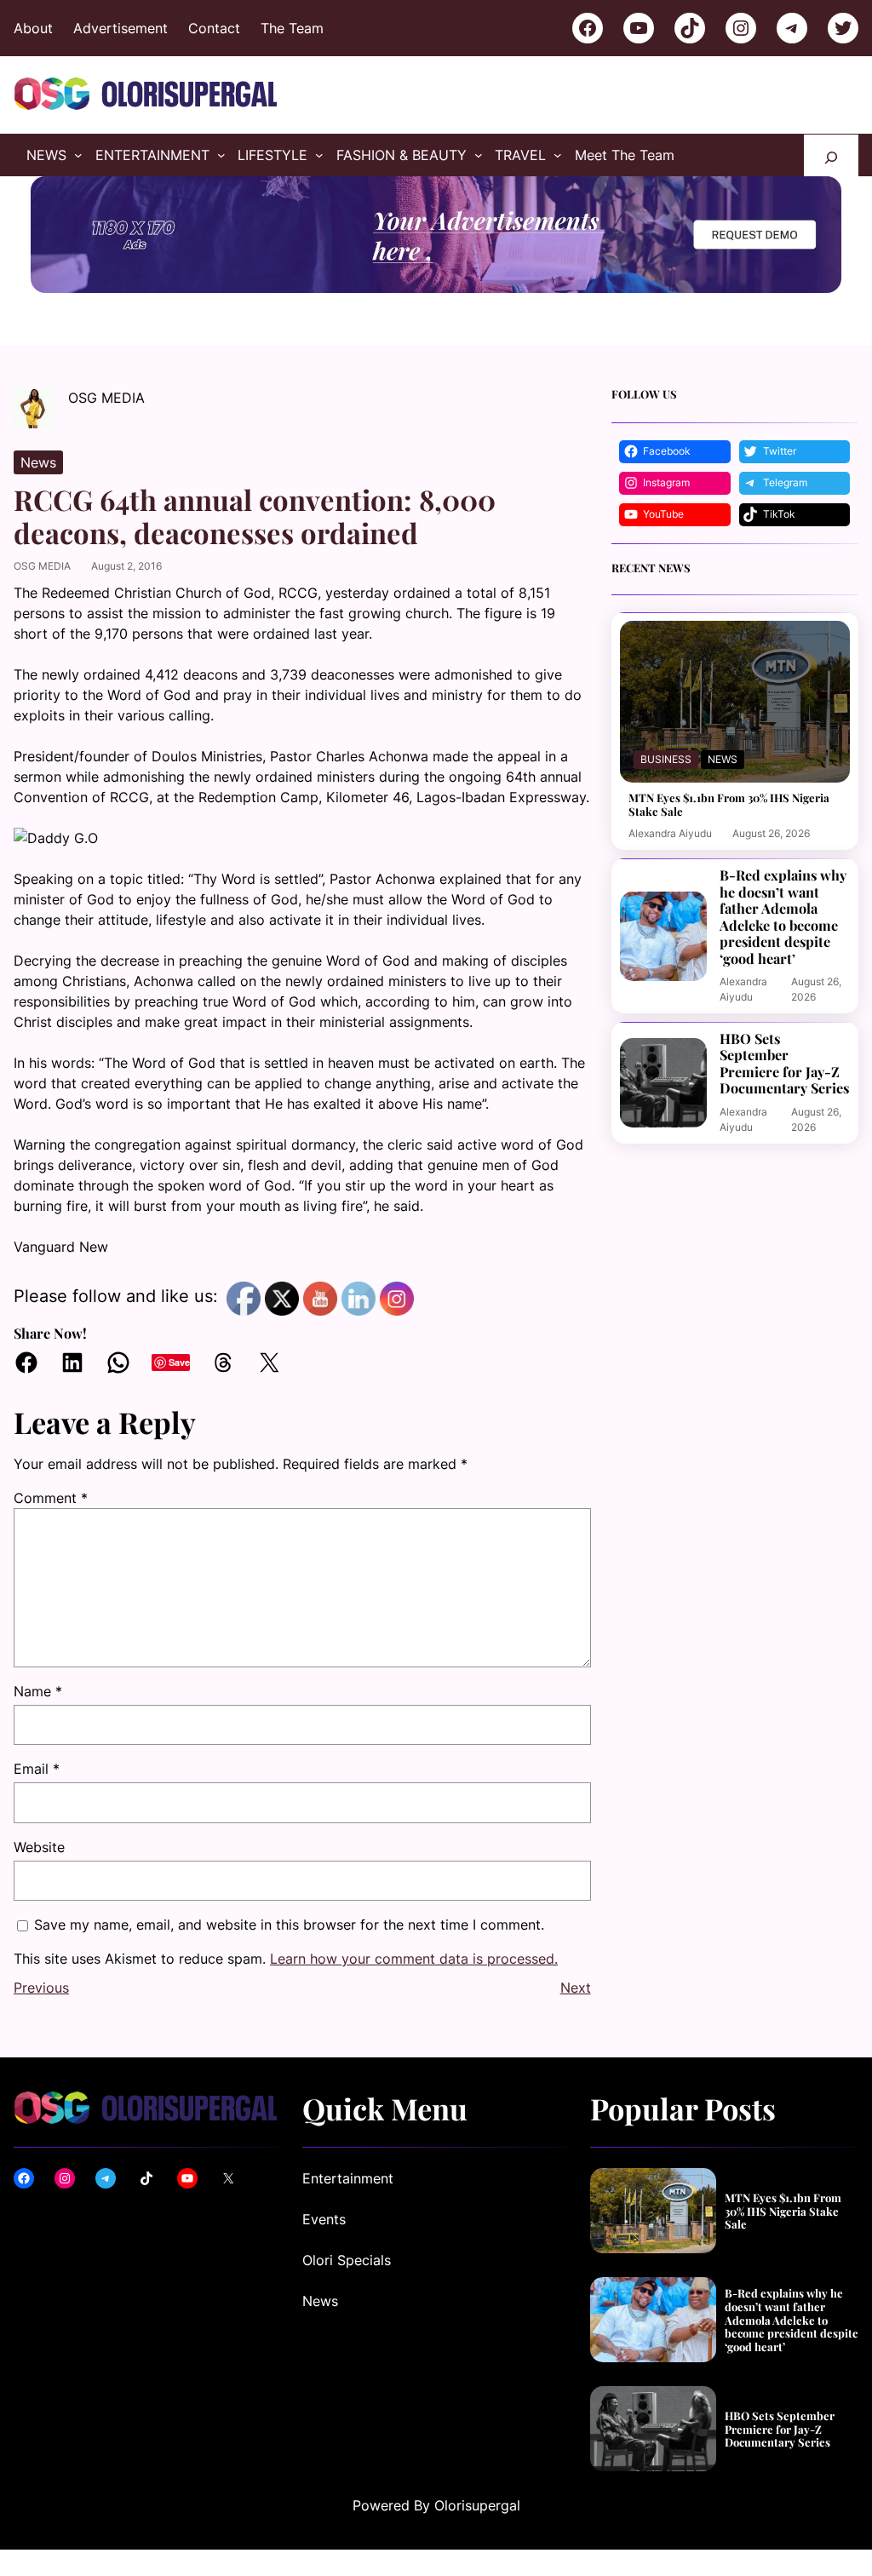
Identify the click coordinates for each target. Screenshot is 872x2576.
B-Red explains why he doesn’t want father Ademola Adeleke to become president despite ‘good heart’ (783, 917)
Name (38, 1691)
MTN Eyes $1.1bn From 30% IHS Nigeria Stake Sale (729, 804)
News (38, 462)
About (33, 28)
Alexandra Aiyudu (670, 833)
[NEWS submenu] (78, 155)
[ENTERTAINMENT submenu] (221, 155)
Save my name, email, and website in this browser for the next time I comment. (289, 1925)
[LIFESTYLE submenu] (319, 155)
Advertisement (120, 28)
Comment (51, 1498)
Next (576, 1988)
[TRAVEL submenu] (558, 155)
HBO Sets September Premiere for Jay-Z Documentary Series (784, 1064)
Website (39, 1847)
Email (37, 1769)
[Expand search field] (831, 155)
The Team (292, 28)
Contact (214, 28)
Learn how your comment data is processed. (414, 1959)
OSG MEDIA (42, 566)
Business (666, 759)
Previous (41, 1988)
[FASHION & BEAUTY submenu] (479, 155)
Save (179, 1362)
